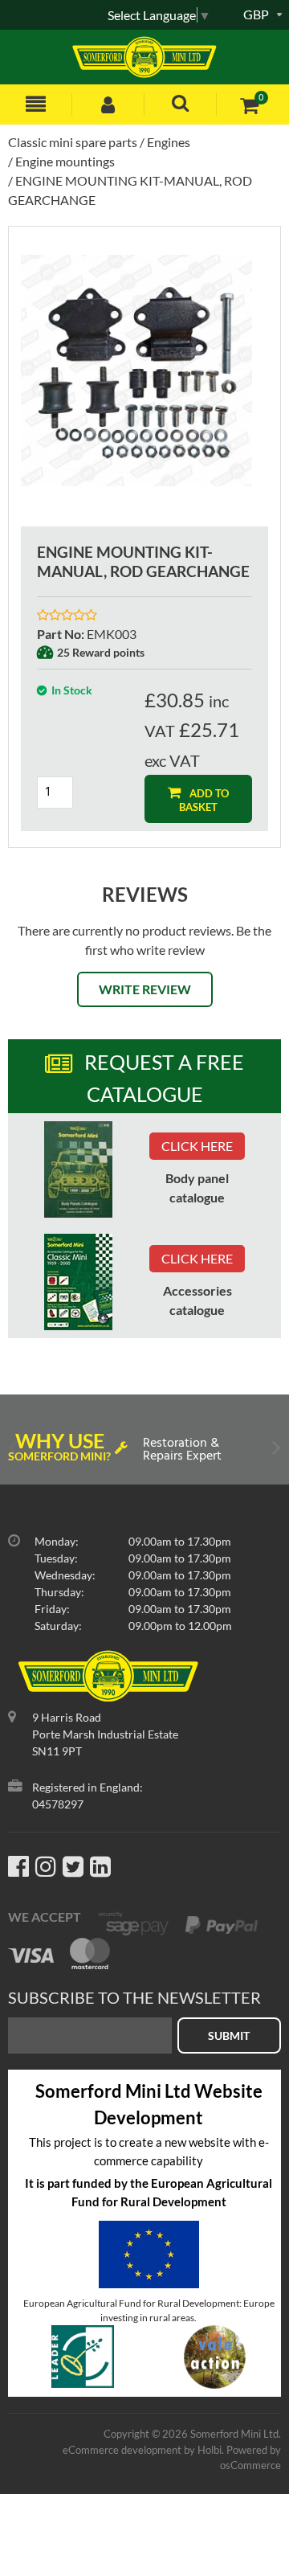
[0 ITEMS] (249, 105)
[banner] (78, 1169)
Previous (14, 1451)
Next (275, 1451)
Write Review (145, 989)
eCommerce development (122, 2450)
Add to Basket (204, 800)
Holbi (210, 2450)
